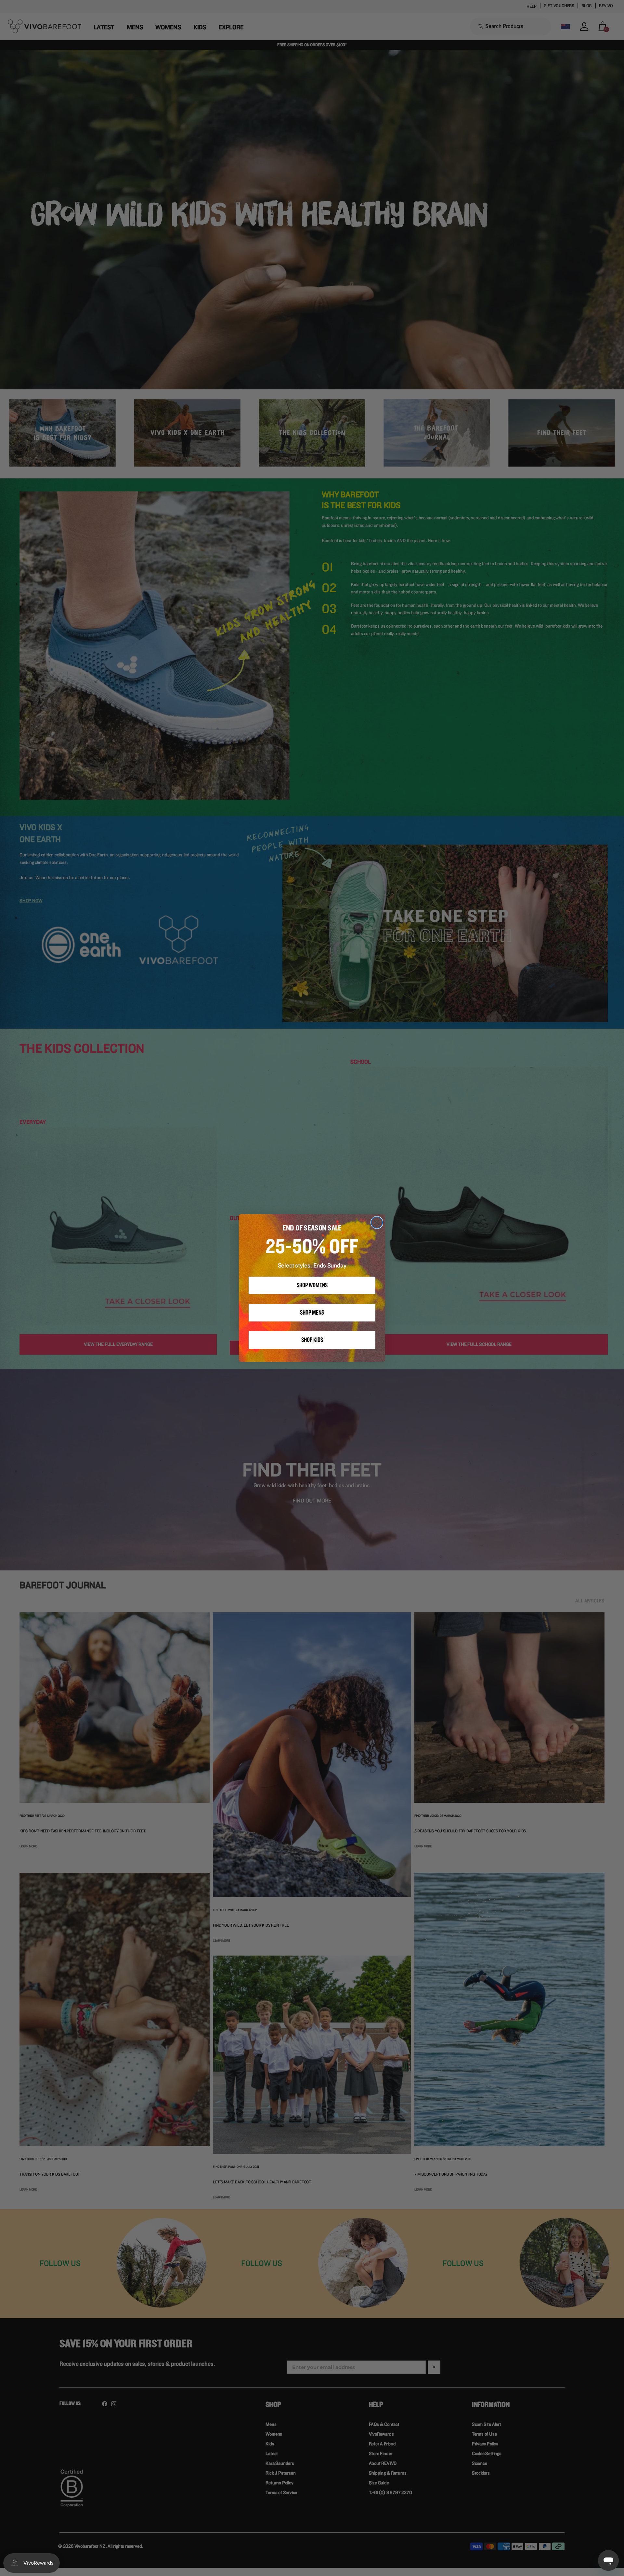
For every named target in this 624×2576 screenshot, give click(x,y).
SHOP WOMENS (312, 1285)
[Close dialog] (377, 1223)
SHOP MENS (312, 1313)
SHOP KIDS (312, 1340)
